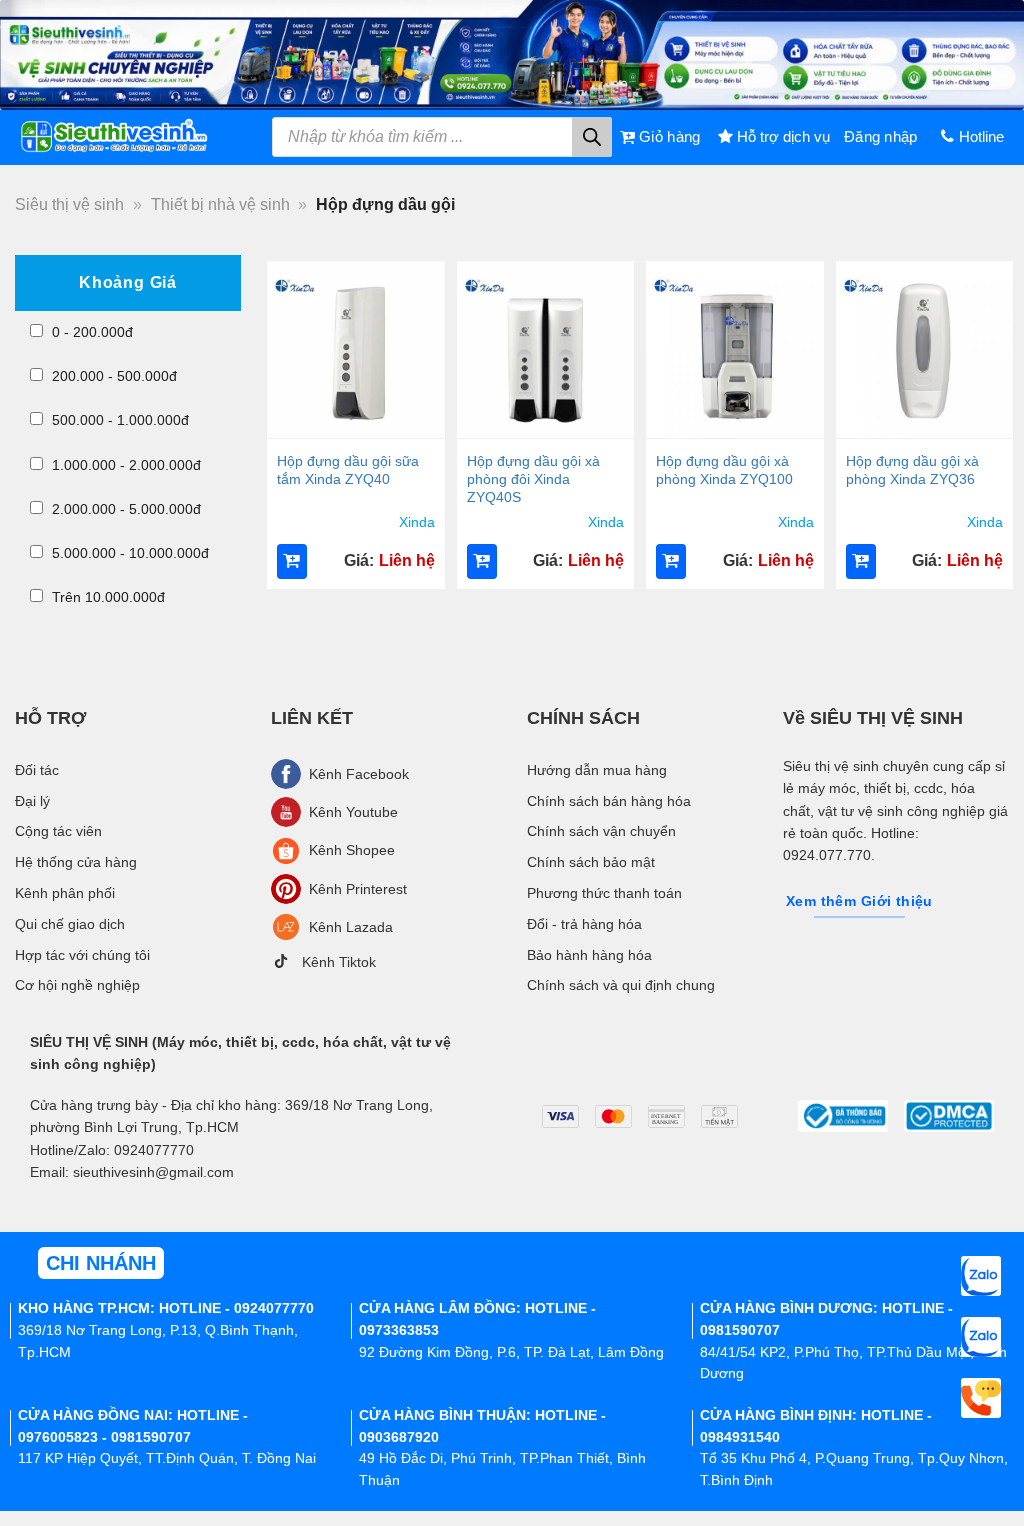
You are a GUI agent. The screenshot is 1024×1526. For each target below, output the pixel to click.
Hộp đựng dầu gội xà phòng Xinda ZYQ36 (912, 470)
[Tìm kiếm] (592, 137)
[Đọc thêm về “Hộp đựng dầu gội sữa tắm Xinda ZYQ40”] (292, 561)
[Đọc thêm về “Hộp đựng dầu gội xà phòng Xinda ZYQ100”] (671, 561)
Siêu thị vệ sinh (69, 204)
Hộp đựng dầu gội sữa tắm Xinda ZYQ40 (348, 470)
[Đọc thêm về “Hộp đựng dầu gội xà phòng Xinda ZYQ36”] (861, 561)
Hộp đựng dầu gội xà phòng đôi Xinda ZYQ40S (533, 479)
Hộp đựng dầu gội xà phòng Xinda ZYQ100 (724, 470)
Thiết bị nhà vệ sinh (220, 204)
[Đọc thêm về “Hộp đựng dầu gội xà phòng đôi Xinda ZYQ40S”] (482, 561)
